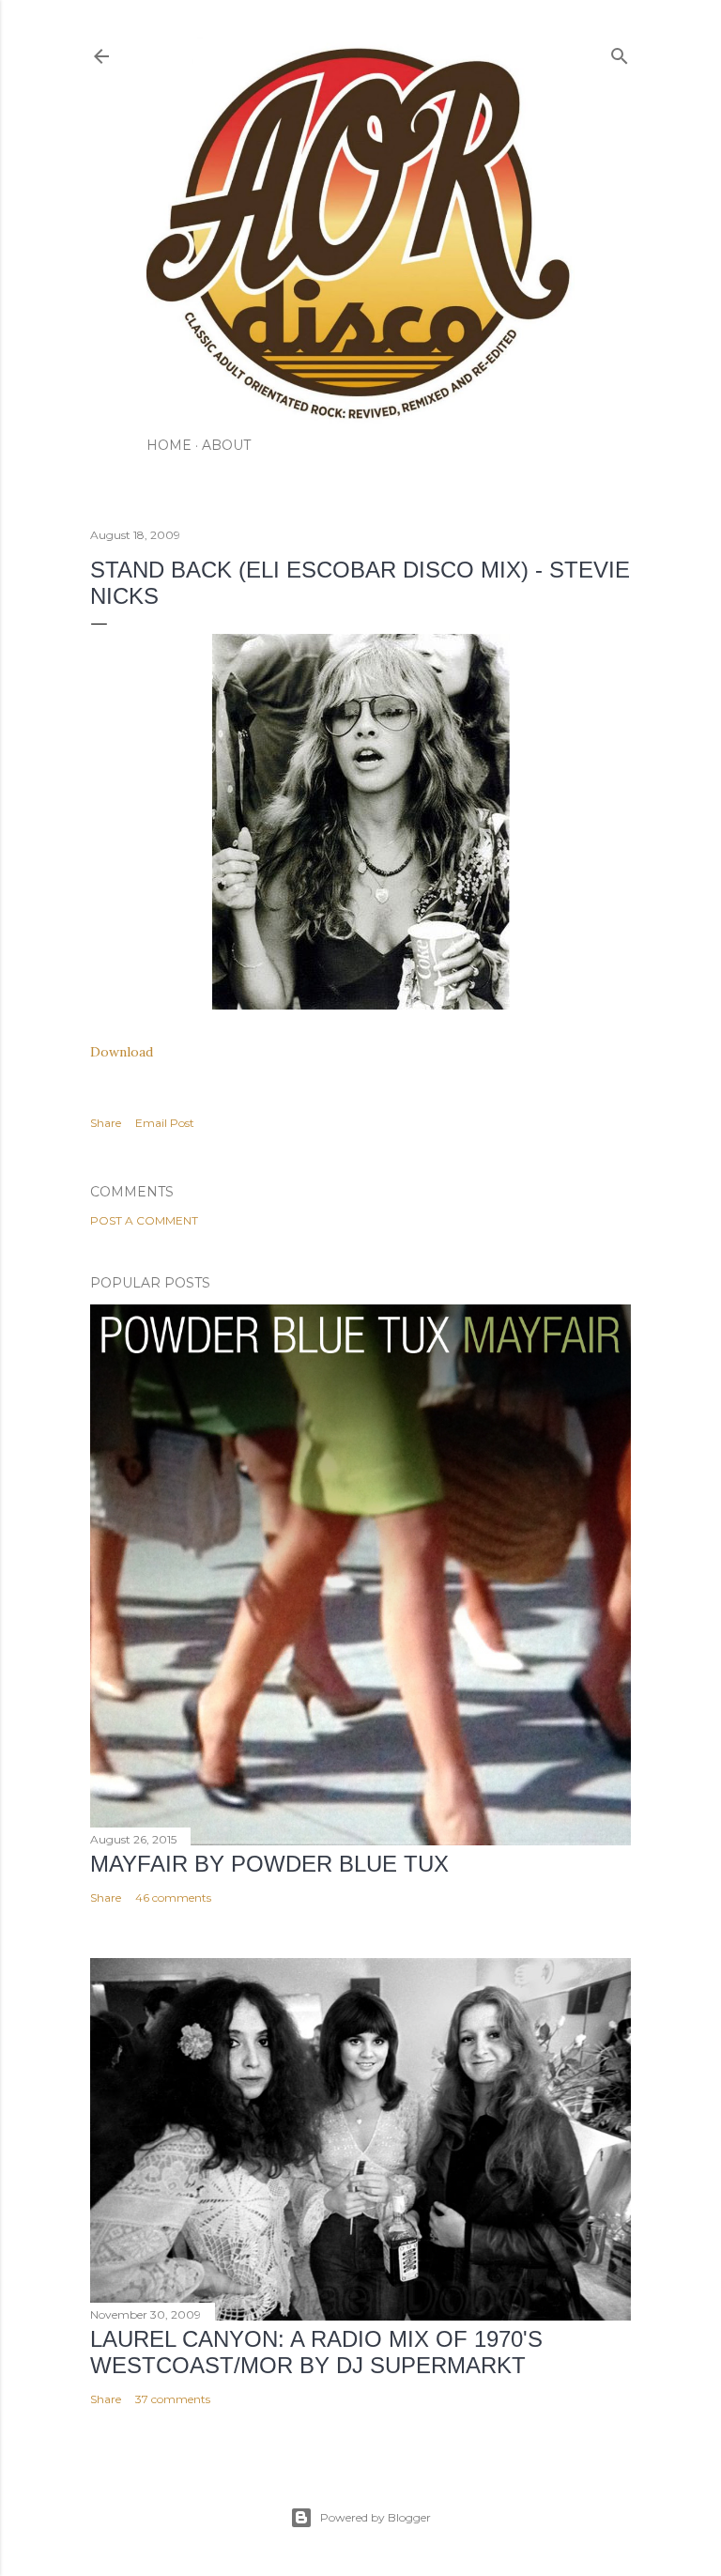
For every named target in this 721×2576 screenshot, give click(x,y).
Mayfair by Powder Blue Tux (269, 1864)
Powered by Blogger (376, 2517)
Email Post (165, 1123)
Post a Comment (144, 1220)
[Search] (620, 52)
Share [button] (106, 1123)
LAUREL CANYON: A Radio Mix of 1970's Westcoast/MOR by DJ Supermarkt (316, 2352)
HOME (169, 445)
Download (122, 1052)
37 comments (173, 2399)
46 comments (173, 1897)
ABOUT (226, 445)
